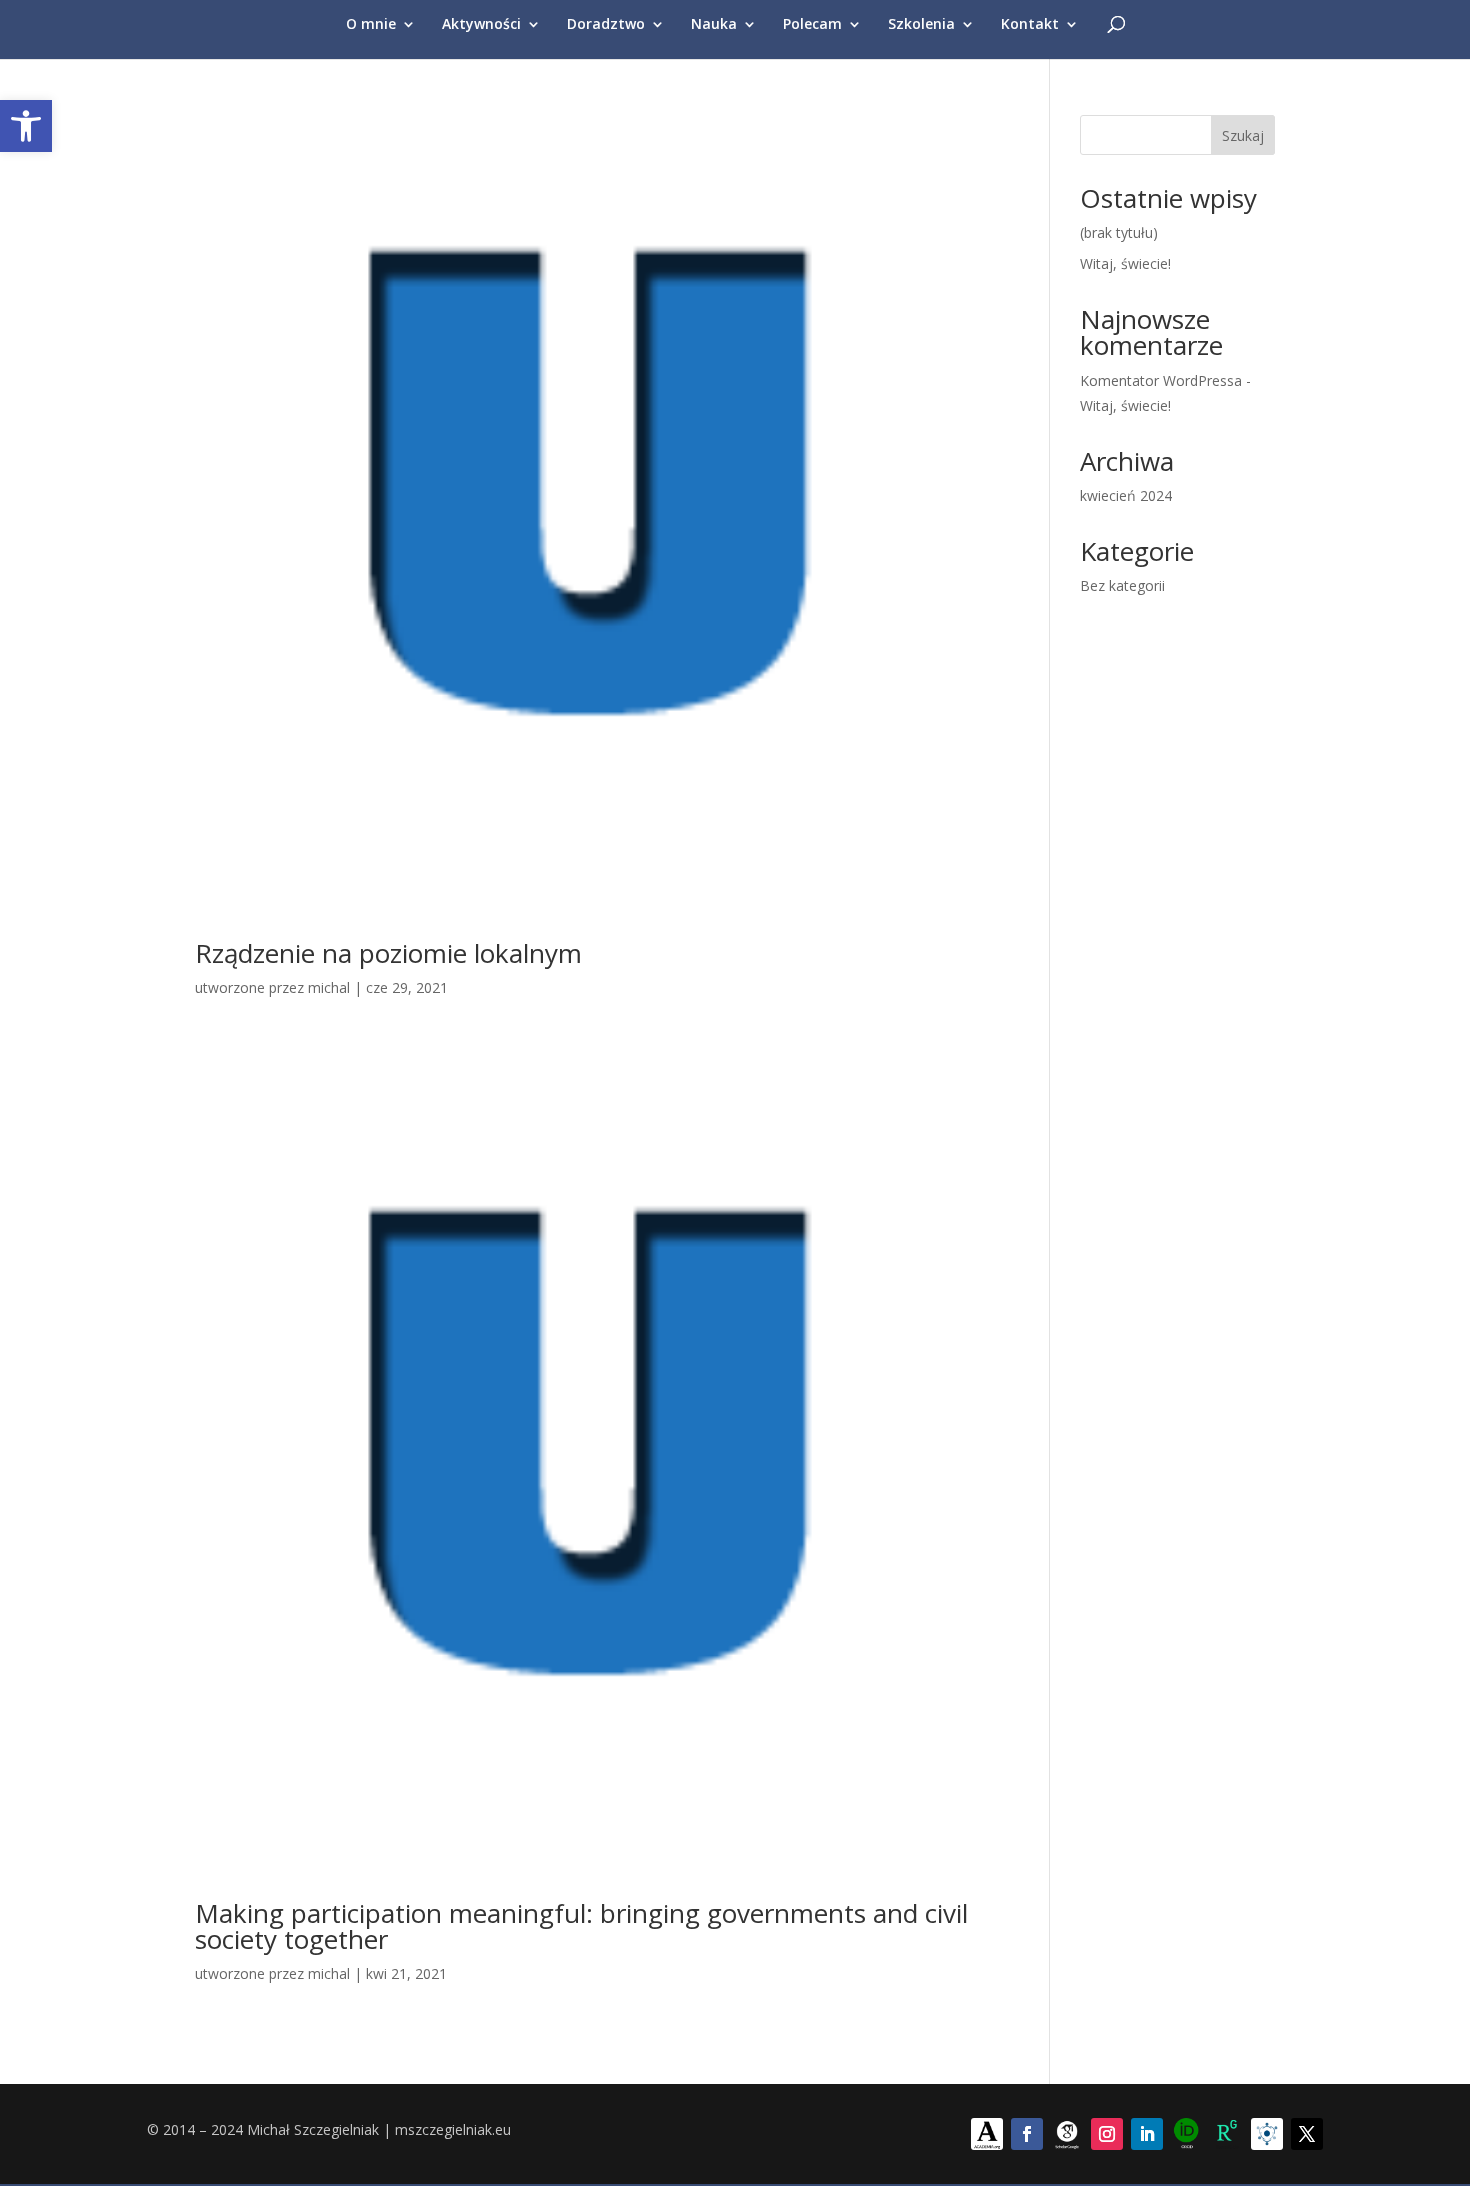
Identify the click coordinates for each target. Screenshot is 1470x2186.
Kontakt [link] (1030, 25)
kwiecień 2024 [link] (1126, 495)
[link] (26, 126)
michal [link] (329, 987)
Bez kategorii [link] (1122, 585)
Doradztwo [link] (606, 25)
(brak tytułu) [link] (1119, 232)
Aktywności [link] (481, 25)
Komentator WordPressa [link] (1161, 380)
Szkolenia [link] (921, 25)
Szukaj (1243, 135)
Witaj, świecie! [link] (1125, 263)
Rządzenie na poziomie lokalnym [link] (388, 953)
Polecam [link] (812, 25)
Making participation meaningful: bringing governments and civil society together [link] (581, 1926)
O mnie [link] (371, 25)
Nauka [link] (714, 25)
